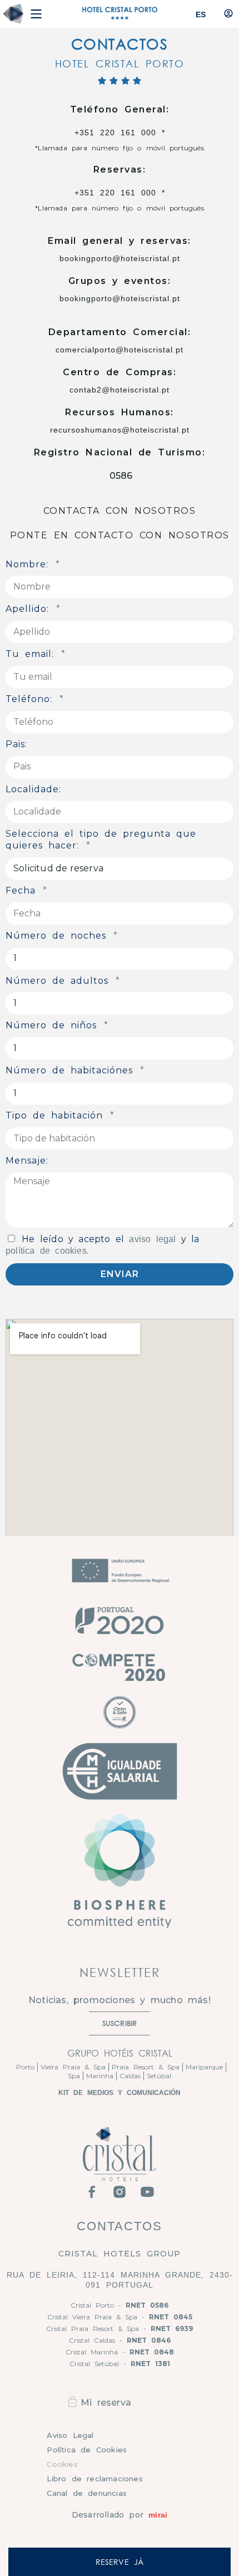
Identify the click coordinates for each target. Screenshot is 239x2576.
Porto (25, 2067)
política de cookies (46, 1251)
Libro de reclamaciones (94, 2479)
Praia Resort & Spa (146, 2067)
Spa (74, 2076)
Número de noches (59, 936)
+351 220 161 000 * (120, 133)
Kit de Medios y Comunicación (120, 2093)
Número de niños (54, 1025)
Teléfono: (32, 699)
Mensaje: (27, 1161)
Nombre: (30, 564)
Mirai (158, 2515)
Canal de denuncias (87, 2493)
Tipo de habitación (57, 1115)
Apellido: (30, 609)
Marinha (100, 2076)
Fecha (23, 890)
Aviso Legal (70, 2435)
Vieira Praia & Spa (73, 2067)
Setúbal (159, 2076)
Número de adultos (60, 981)
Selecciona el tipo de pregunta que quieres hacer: (101, 840)
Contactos (120, 2226)
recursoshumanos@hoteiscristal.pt (120, 430)
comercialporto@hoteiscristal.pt (120, 350)
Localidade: (33, 789)
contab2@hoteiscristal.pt (120, 390)
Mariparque (204, 2067)
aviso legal (152, 1239)
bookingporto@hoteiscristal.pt (120, 258)
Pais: (16, 744)
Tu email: (33, 654)
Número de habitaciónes (72, 1070)
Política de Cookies (87, 2450)
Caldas (130, 2076)
